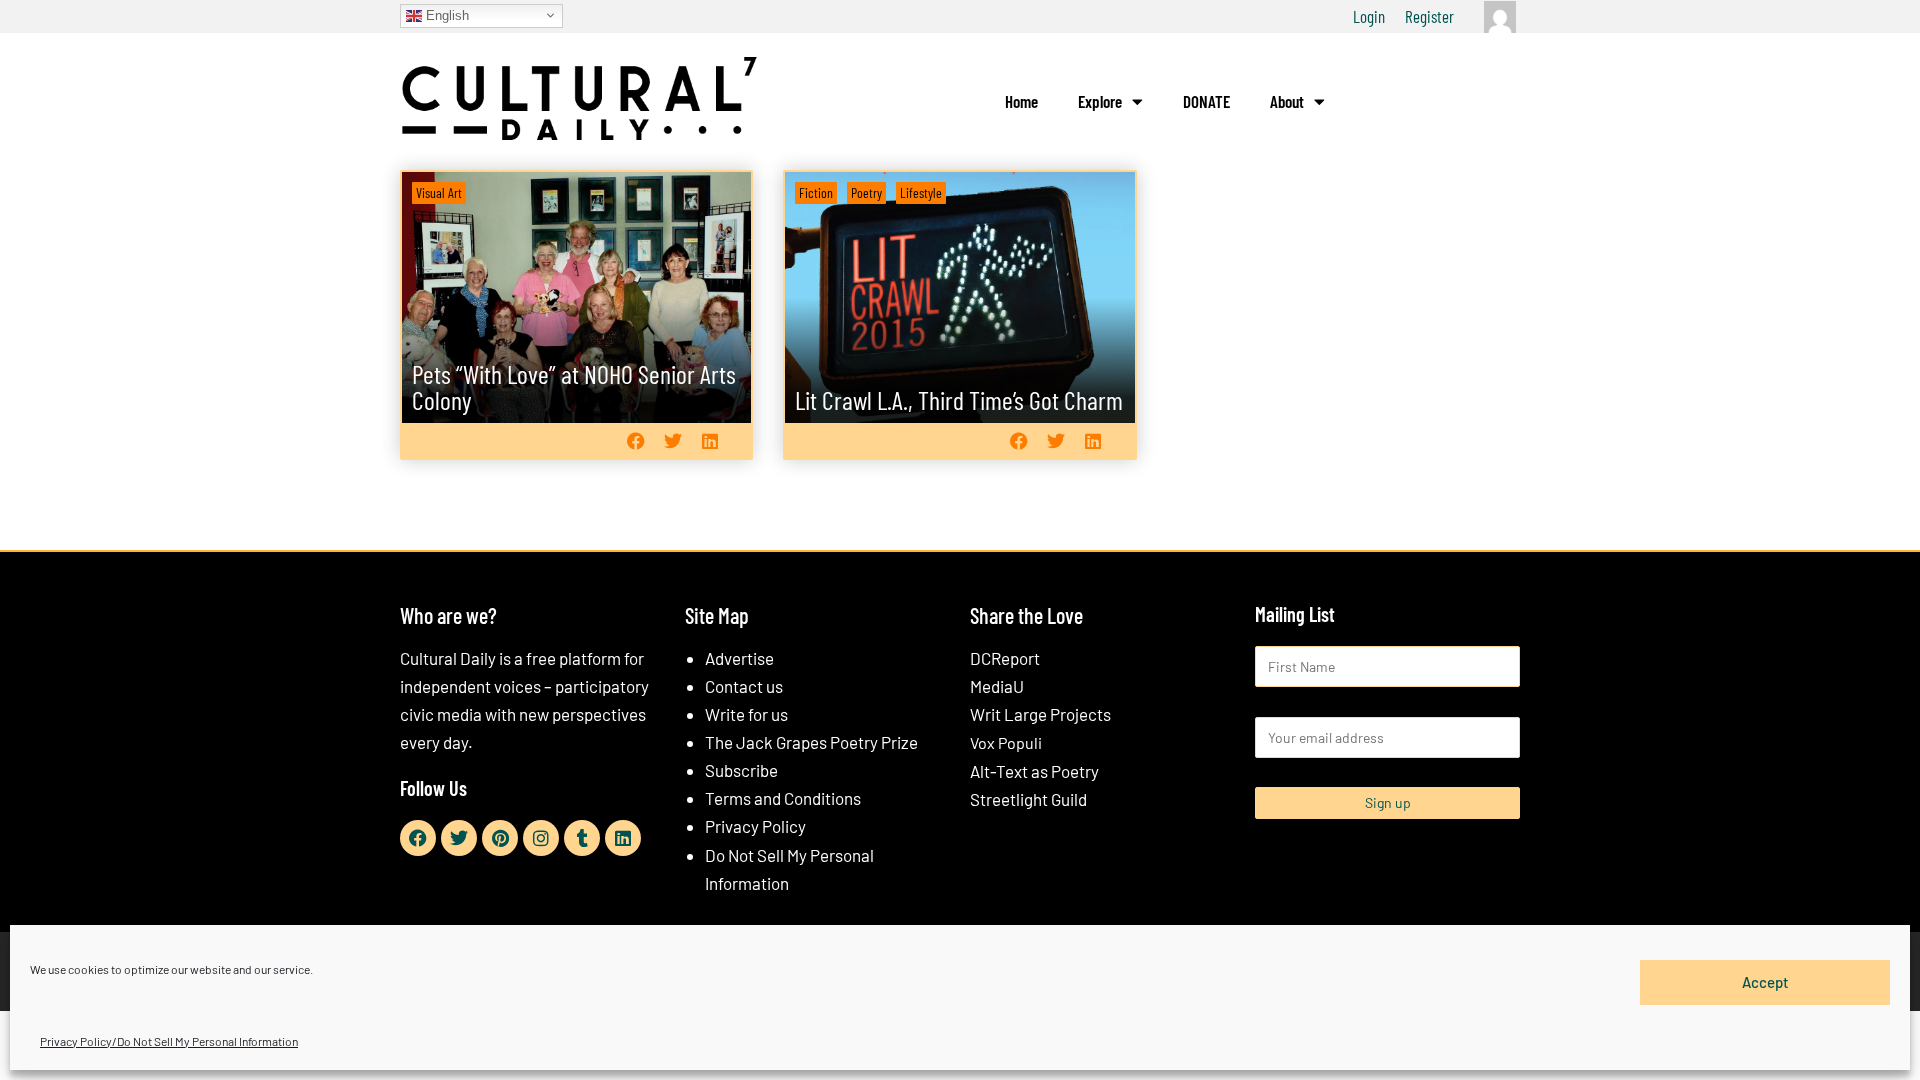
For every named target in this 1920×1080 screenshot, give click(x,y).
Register (1429, 16)
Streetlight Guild (1028, 799)
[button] (635, 440)
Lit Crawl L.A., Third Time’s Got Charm (959, 399)
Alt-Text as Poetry (1034, 771)
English (445, 14)
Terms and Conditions (783, 798)
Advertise (739, 658)
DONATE (1206, 101)
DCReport (1005, 658)
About (1287, 101)
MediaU (997, 686)
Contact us (744, 686)
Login (1369, 16)
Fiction (816, 192)
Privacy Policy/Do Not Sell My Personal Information (169, 1041)
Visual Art (439, 192)
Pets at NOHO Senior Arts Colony (574, 386)
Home (1021, 101)
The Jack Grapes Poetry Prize (811, 742)
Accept (1765, 982)
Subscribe (741, 770)
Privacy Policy (755, 826)
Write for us (746, 714)
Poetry (866, 192)
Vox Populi (1006, 742)
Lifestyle (921, 192)
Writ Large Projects (1040, 714)
